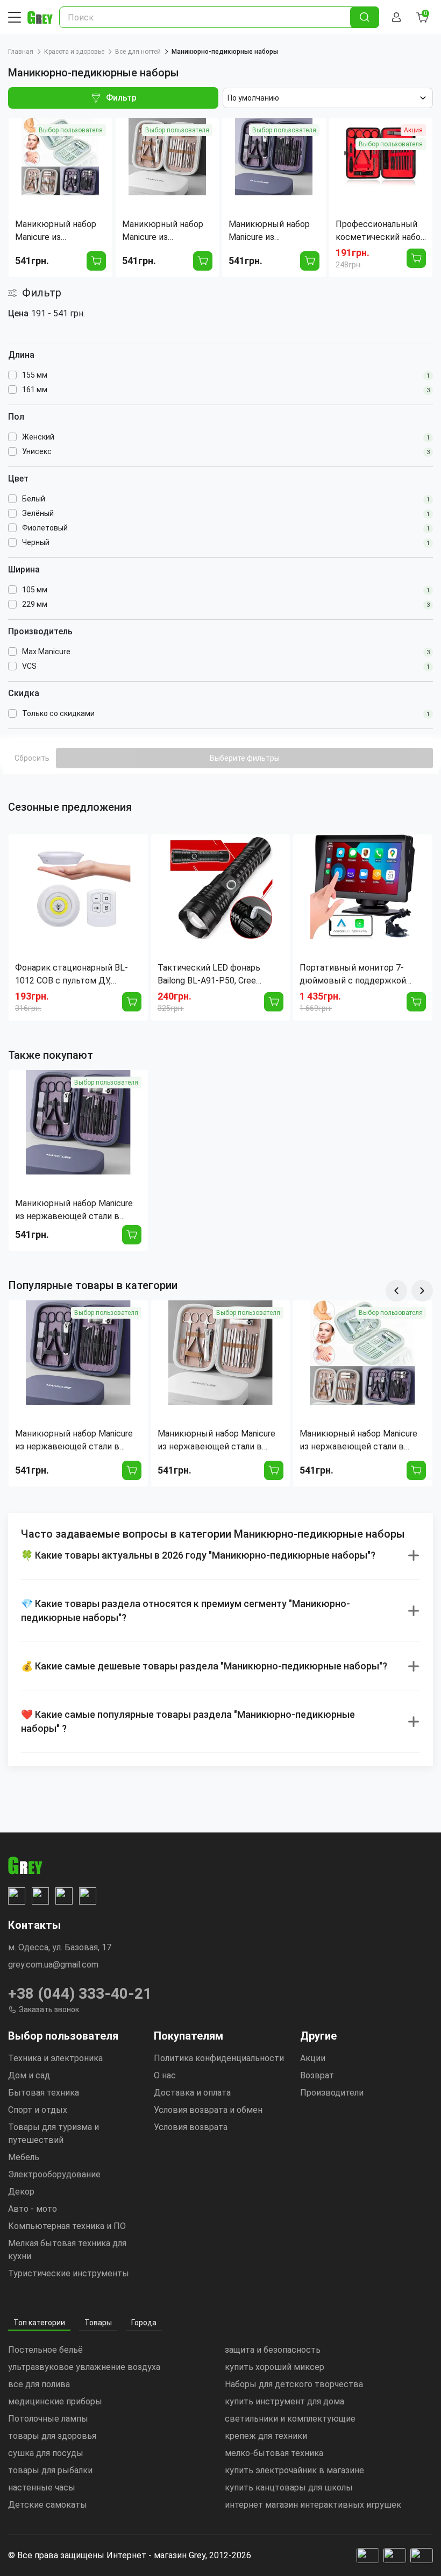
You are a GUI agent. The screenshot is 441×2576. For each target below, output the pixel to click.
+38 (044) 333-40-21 (80, 1994)
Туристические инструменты (69, 2273)
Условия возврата (191, 2127)
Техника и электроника (55, 2058)
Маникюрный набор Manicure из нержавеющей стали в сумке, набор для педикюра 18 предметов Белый (220, 1441)
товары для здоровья (52, 2436)
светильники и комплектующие (290, 2419)
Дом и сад (29, 2075)
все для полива (39, 2384)
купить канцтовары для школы (289, 2487)
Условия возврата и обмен (208, 2110)
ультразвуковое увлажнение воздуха (84, 2367)
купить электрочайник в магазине (294, 2470)
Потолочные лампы (48, 2419)
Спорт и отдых (38, 2110)
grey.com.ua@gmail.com (53, 1965)
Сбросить (32, 758)
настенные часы (42, 2487)
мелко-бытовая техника (274, 2453)
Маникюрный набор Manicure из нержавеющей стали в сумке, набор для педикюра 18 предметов (362, 1441)
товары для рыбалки (50, 2470)
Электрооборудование (54, 2174)
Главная (21, 52)
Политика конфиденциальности (219, 2058)
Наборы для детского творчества (294, 2384)
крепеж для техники (266, 2436)
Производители (332, 2093)
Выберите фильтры (245, 758)
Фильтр (121, 98)
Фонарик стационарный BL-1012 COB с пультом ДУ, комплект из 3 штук (72, 975)
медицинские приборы (55, 2401)
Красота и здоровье (74, 52)
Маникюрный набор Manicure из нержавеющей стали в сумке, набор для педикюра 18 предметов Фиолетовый (77, 1211)
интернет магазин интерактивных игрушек (313, 2505)
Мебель (24, 2157)
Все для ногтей (138, 52)
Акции (313, 2058)
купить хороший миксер (275, 2367)
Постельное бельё (45, 2350)
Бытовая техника (44, 2093)
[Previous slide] (396, 1291)
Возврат (317, 2075)
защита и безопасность (273, 2350)
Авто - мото (33, 2209)
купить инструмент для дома (284, 2401)
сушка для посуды (46, 2453)
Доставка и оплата (192, 2093)
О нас (165, 2075)
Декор (21, 2192)
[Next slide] (422, 1291)
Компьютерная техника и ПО (67, 2226)
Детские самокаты (48, 2505)
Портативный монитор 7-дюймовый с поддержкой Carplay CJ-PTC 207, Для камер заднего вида (362, 975)
